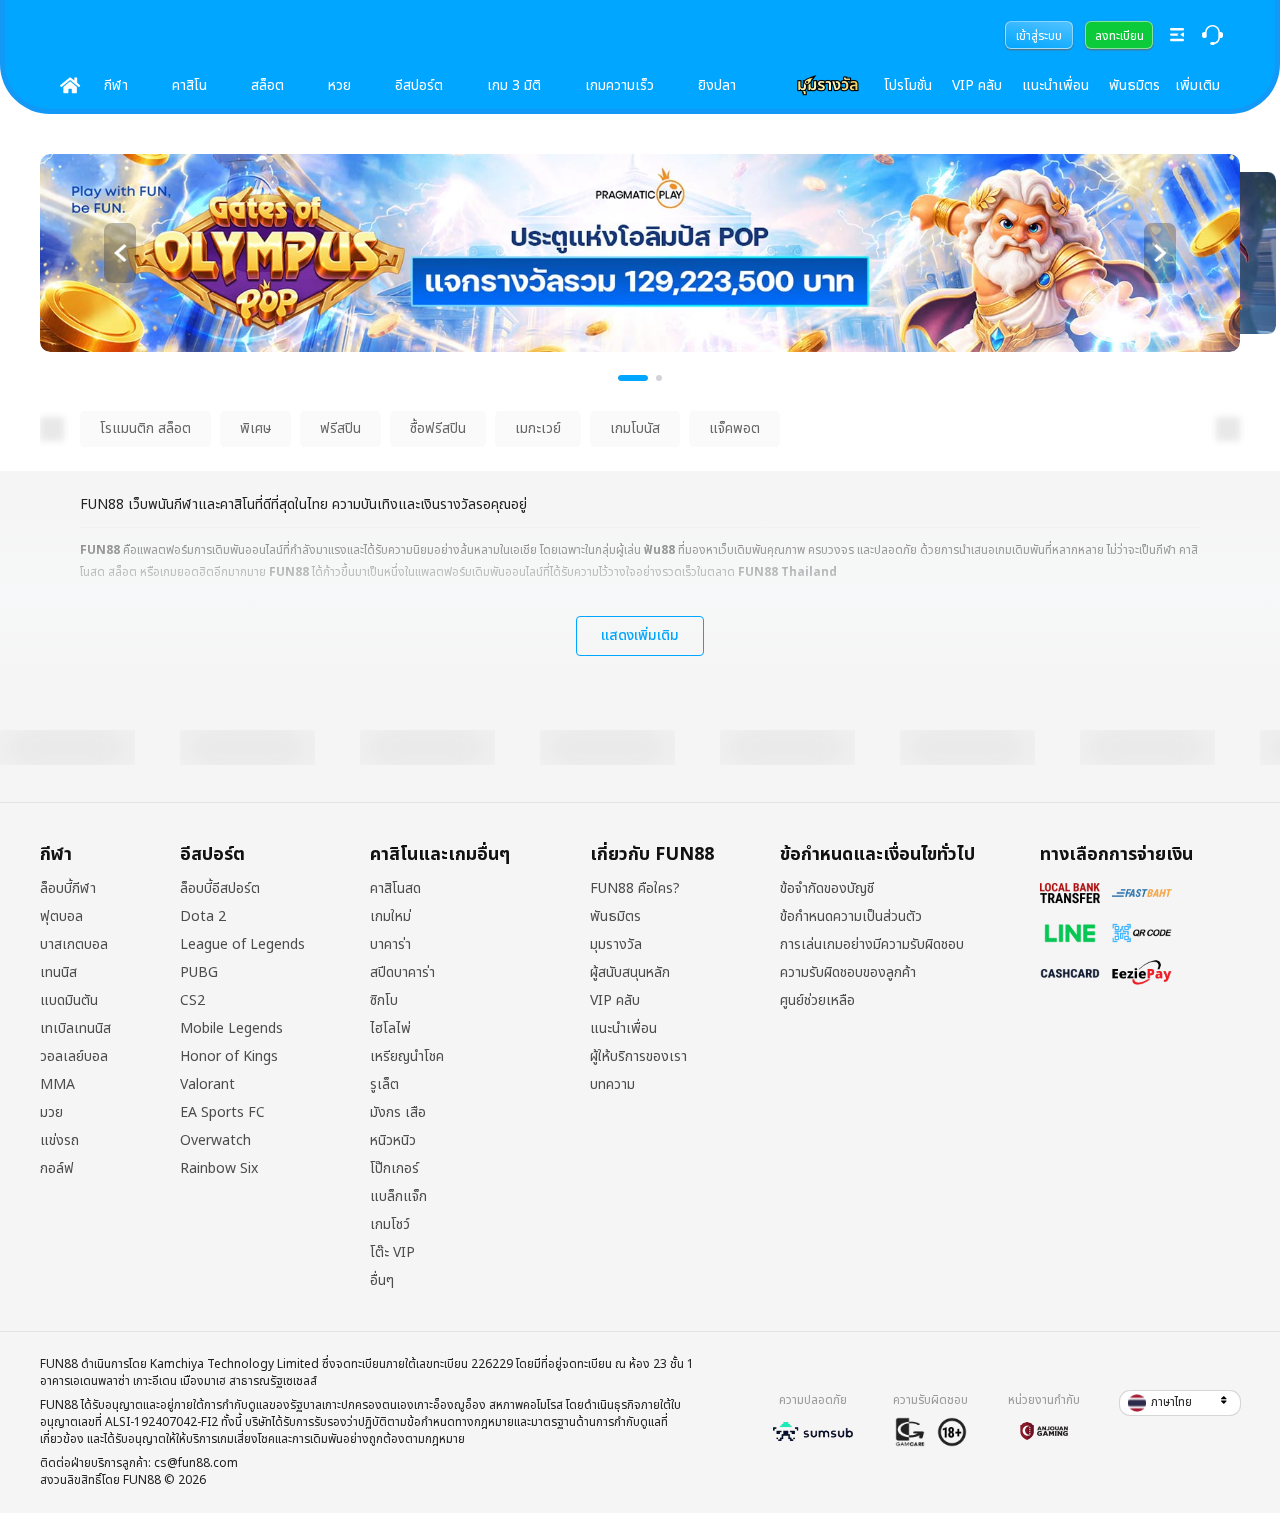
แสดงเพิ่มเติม (640, 635)
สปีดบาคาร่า (402, 973)
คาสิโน (189, 85)
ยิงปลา (717, 85)
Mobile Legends (231, 1029)
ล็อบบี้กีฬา (68, 889)
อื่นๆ (382, 1281)
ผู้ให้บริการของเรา (638, 1057)
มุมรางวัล (616, 945)
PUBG (199, 973)
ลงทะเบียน (1119, 36)
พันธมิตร (1134, 85)
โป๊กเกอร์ (394, 1169)
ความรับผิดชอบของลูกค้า (848, 973)
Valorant (207, 1085)
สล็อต (267, 85)
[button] (1180, 1403)
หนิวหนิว (393, 1141)
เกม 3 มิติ (514, 85)
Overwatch (215, 1141)
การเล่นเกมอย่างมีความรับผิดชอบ (872, 945)
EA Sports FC (222, 1113)
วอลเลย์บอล (74, 1057)
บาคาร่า (390, 945)
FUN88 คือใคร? (635, 889)
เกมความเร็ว (619, 85)
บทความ (612, 1085)
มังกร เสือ (398, 1113)
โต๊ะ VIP (392, 1253)
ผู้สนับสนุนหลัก (630, 973)
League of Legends (242, 945)
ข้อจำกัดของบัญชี (827, 889)
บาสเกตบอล (74, 945)
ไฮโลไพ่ (390, 1029)
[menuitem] (1039, 35)
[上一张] (120, 253)
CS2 (192, 1001)
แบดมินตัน (69, 1001)
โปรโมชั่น (908, 85)
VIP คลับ (977, 85)
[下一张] (1160, 253)
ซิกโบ (384, 1001)
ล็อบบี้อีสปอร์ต (220, 889)
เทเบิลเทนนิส (75, 1029)
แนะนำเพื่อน (1055, 85)
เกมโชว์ (390, 1225)
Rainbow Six (219, 1169)
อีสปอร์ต (419, 85)
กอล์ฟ (57, 1169)
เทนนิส (58, 973)
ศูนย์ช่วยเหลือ (817, 1001)
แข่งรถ (59, 1141)
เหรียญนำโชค (407, 1057)
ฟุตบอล (61, 917)
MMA (57, 1085)
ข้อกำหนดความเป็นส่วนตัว (851, 917)
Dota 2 (203, 917)
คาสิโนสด (395, 889)
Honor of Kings (229, 1057)
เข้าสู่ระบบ (1039, 36)
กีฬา (116, 85)
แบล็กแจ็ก (398, 1197)
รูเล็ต (384, 1085)
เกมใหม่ (390, 917)
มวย (51, 1113)
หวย (339, 85)
